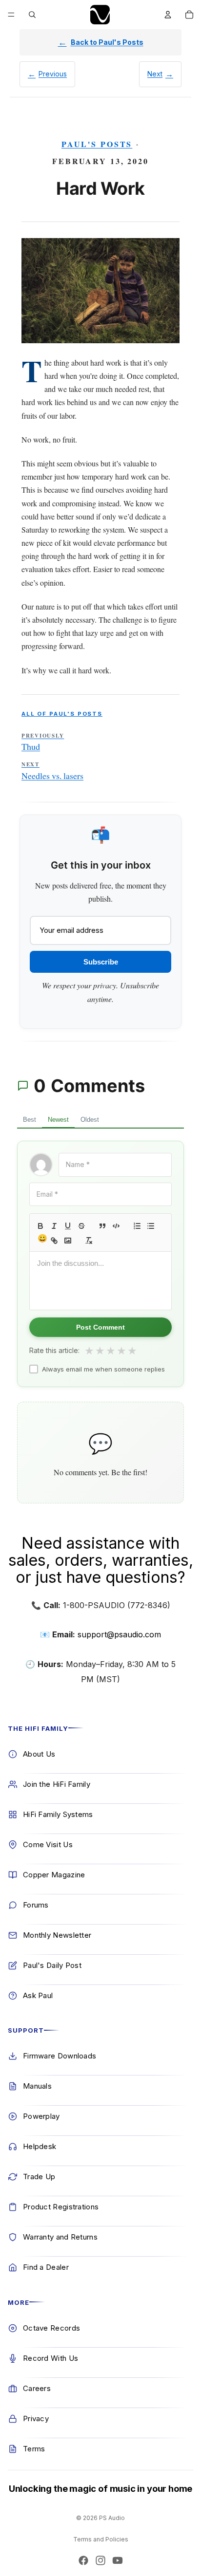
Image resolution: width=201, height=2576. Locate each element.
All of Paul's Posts (62, 714)
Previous (53, 74)
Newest (58, 1120)
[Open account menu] (168, 15)
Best (30, 1120)
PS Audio (112, 2518)
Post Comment (100, 1327)
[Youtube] (118, 2560)
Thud (43, 742)
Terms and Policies (101, 2539)
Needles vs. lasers (52, 771)
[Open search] (32, 15)
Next (155, 74)
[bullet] (151, 1226)
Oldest (90, 1120)
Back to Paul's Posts (107, 42)
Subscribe (101, 962)
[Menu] (11, 15)
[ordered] (137, 1226)
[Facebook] (83, 2560)
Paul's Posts (97, 144)
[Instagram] (100, 2560)
